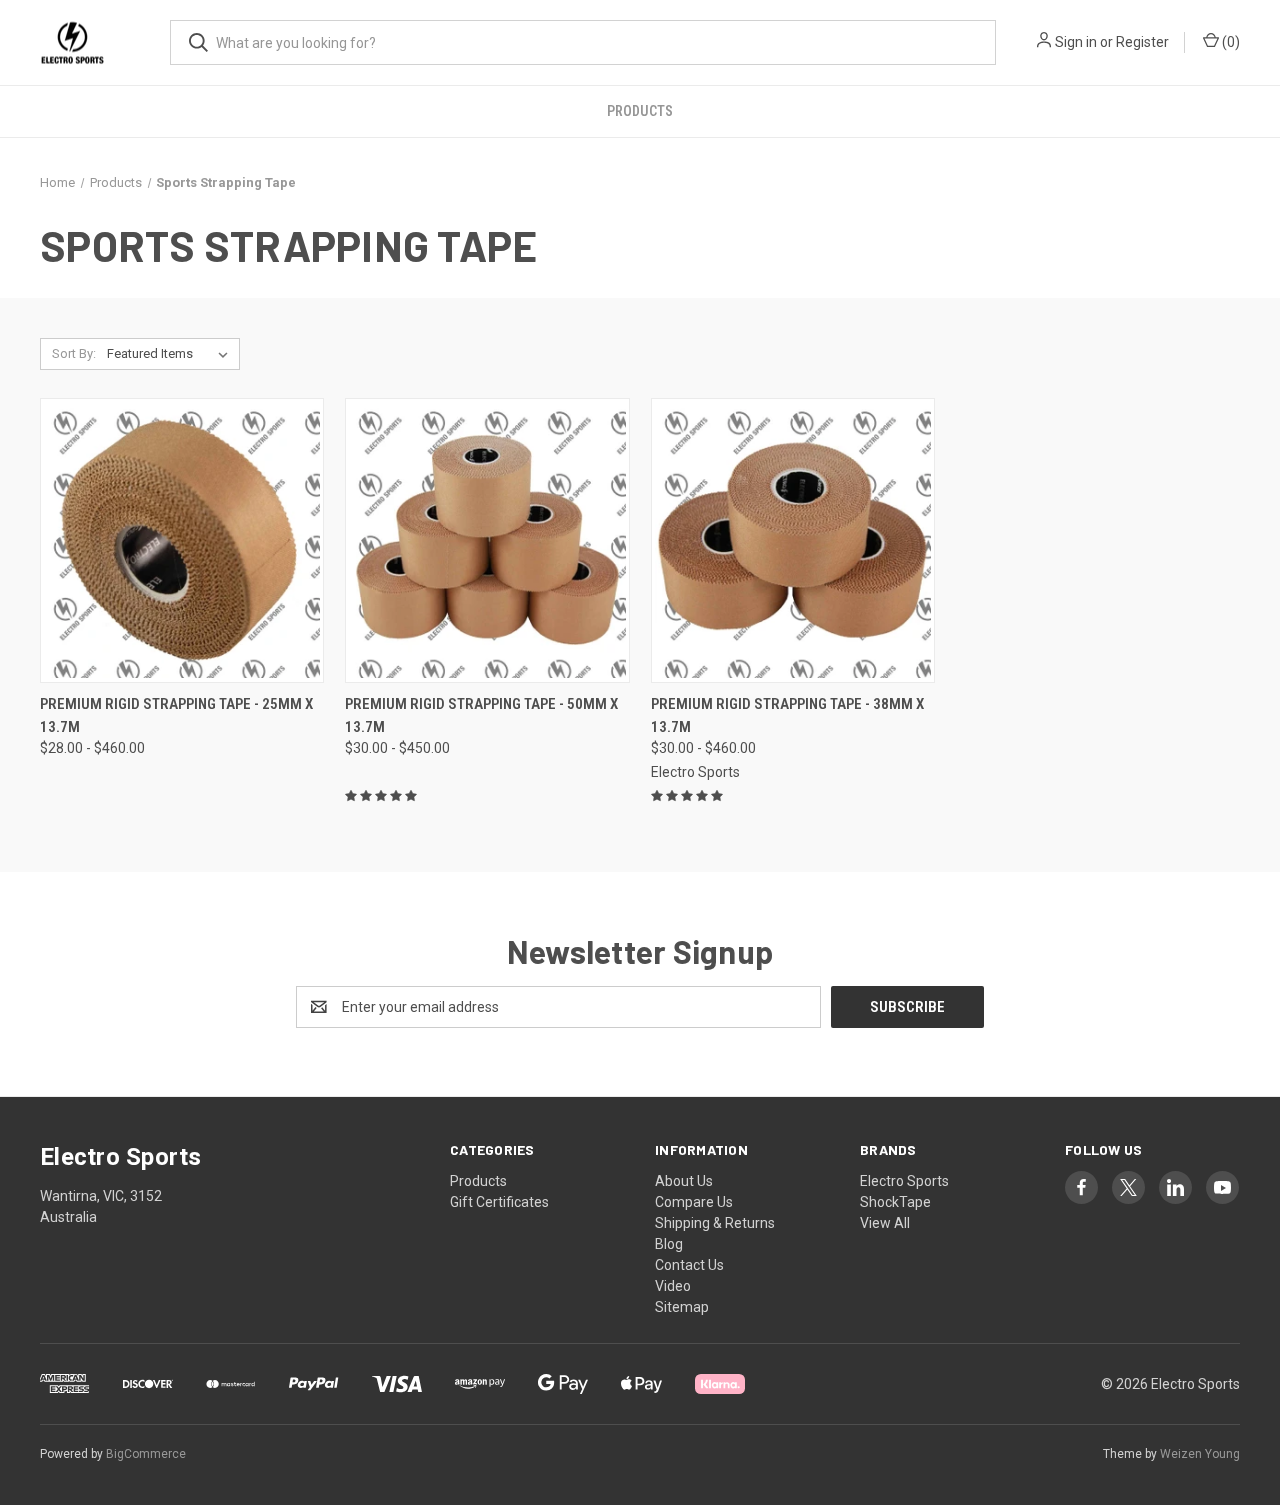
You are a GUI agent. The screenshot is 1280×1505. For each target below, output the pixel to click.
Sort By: (74, 353)
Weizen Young (1200, 1454)
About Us (684, 1181)
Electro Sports (904, 1181)
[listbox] (171, 354)
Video (673, 1286)
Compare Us (694, 1202)
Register (1142, 42)
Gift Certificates (499, 1202)
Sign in (1076, 42)
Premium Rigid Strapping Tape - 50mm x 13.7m (481, 715)
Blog (669, 1244)
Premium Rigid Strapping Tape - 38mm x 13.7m (787, 715)
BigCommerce (146, 1454)
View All (885, 1223)
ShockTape (895, 1202)
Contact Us (689, 1265)
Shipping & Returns (715, 1223)
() (1229, 42)
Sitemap (682, 1307)
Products (640, 111)
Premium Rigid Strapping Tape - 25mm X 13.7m (176, 715)
